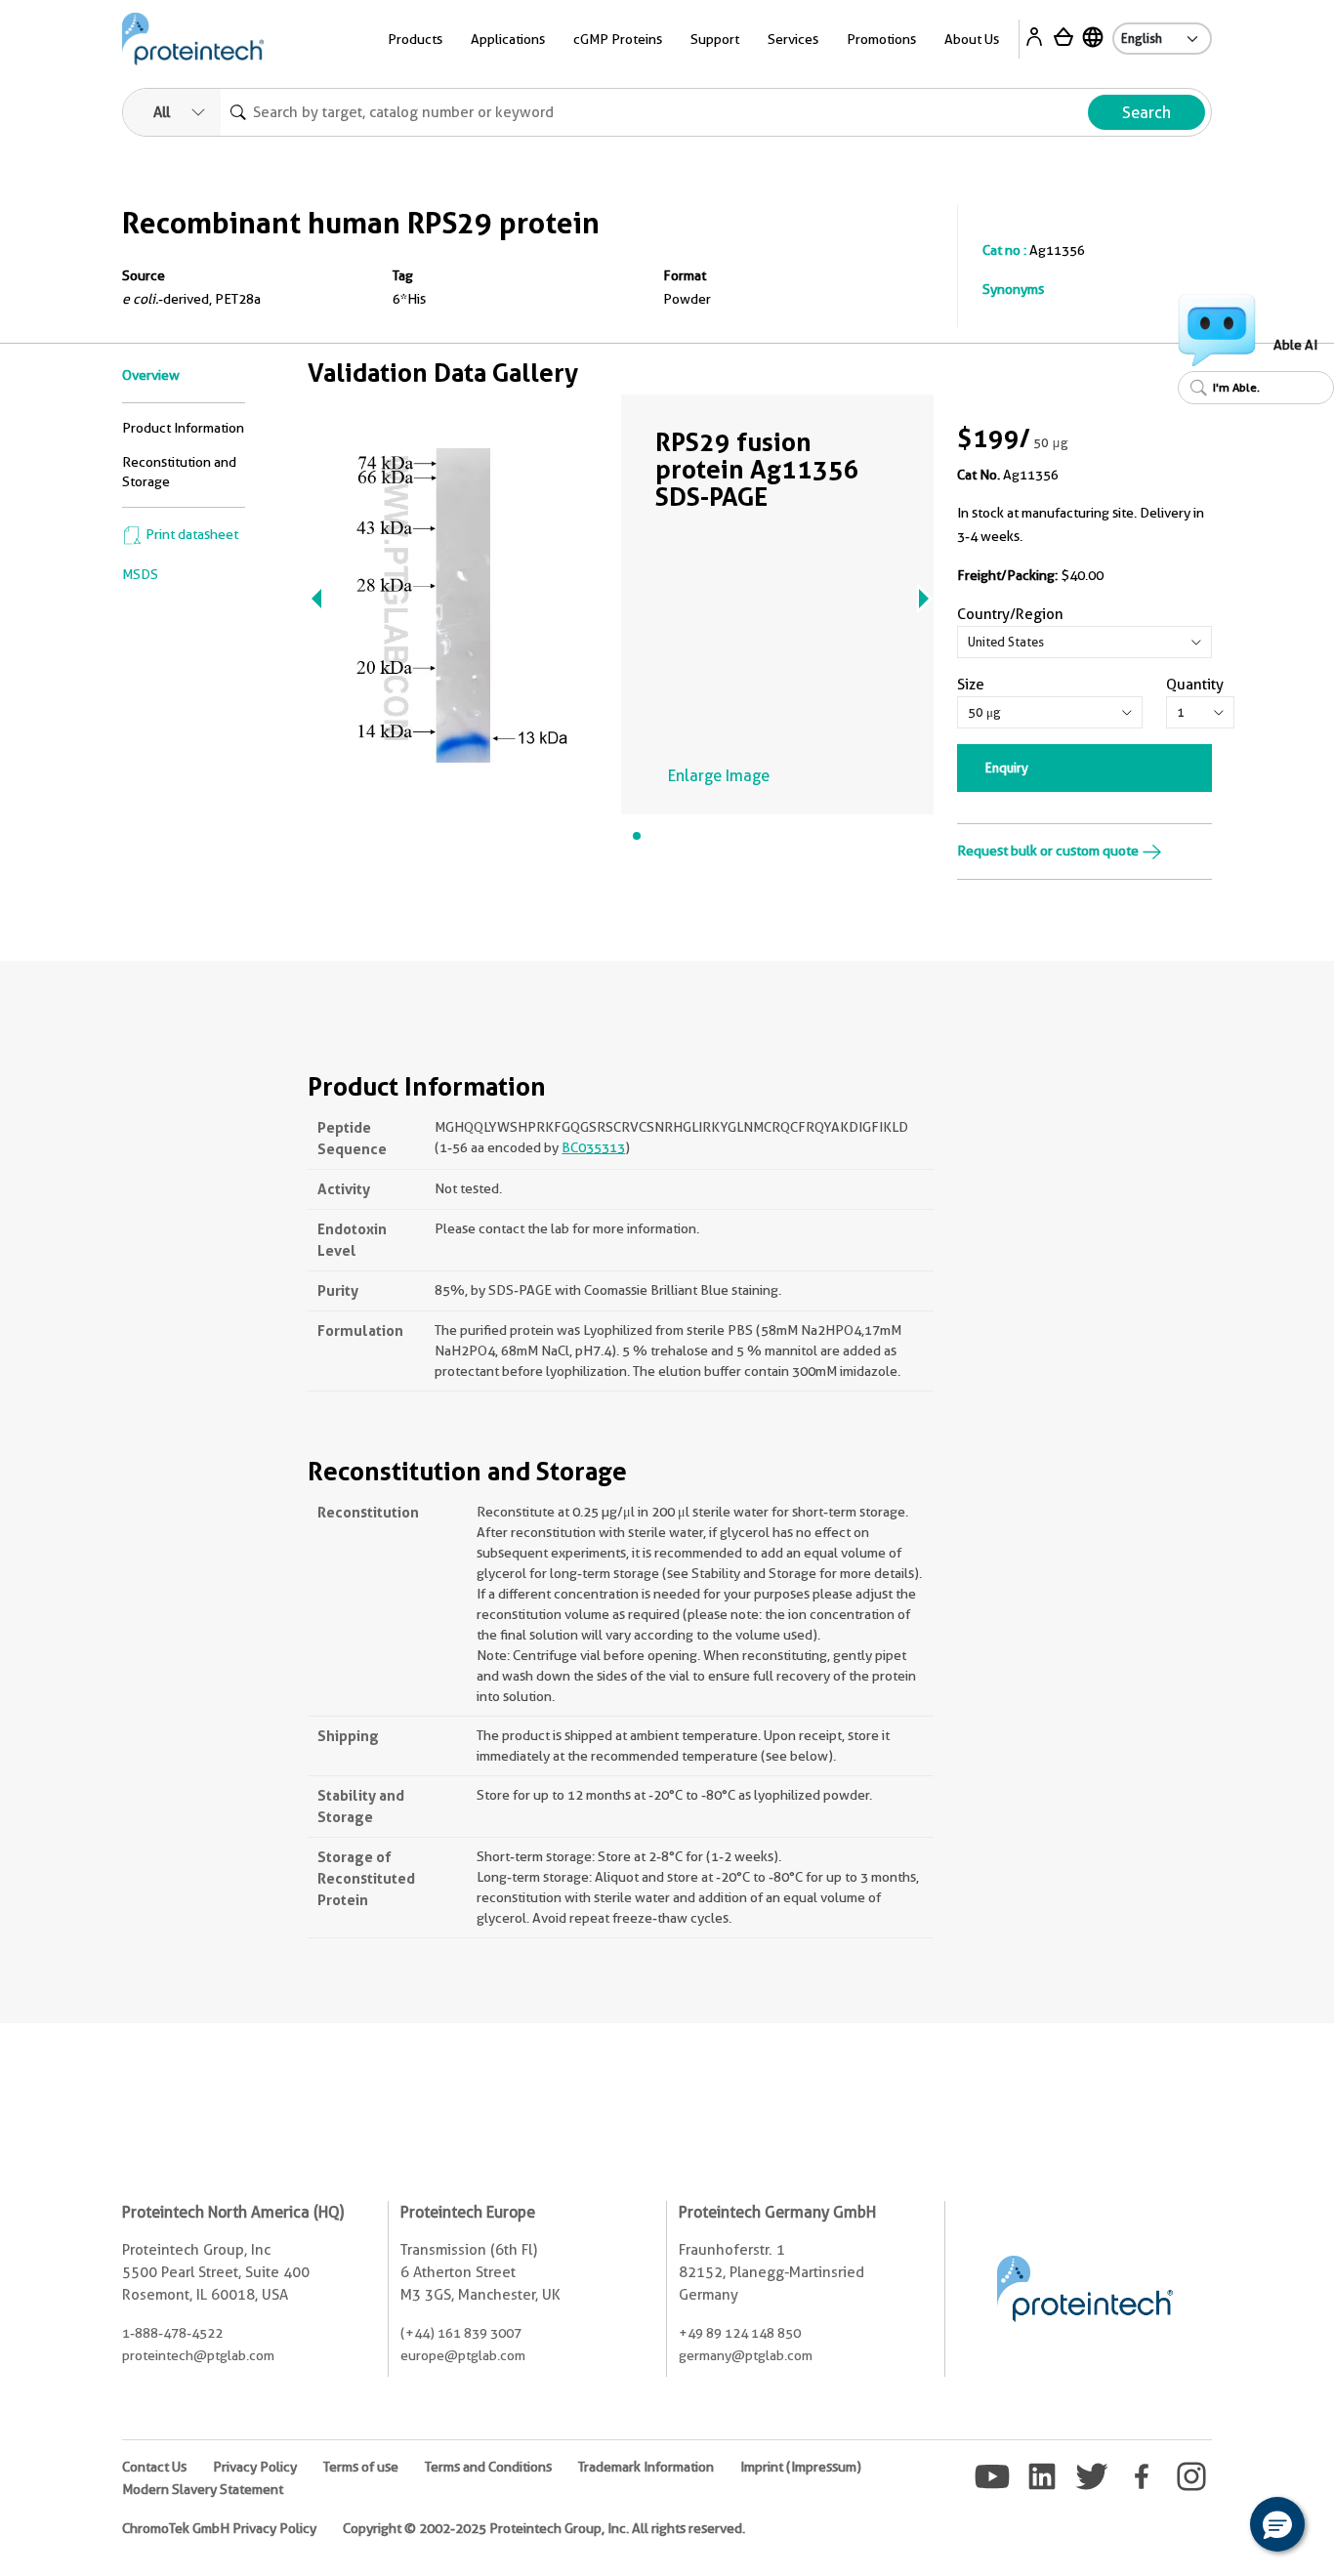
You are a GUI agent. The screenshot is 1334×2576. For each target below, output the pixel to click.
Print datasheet (190, 534)
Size (971, 685)
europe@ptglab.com (463, 2355)
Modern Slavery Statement (203, 2489)
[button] (1277, 2524)
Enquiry (1007, 768)
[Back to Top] (1217, 2527)
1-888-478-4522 (172, 2333)
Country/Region (1010, 614)
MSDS (140, 574)
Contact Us (154, 2467)
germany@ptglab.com (746, 2355)
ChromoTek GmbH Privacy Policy (219, 2528)
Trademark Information (646, 2467)
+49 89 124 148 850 (740, 2333)
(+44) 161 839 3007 (461, 2333)
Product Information (183, 428)
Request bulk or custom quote (1049, 851)
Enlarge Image (719, 776)
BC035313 (593, 1147)
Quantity (1195, 685)
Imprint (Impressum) (801, 2467)
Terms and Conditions (488, 2467)
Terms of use (361, 2467)
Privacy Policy (255, 2467)
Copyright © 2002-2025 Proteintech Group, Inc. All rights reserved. (544, 2528)
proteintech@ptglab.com (198, 2355)
